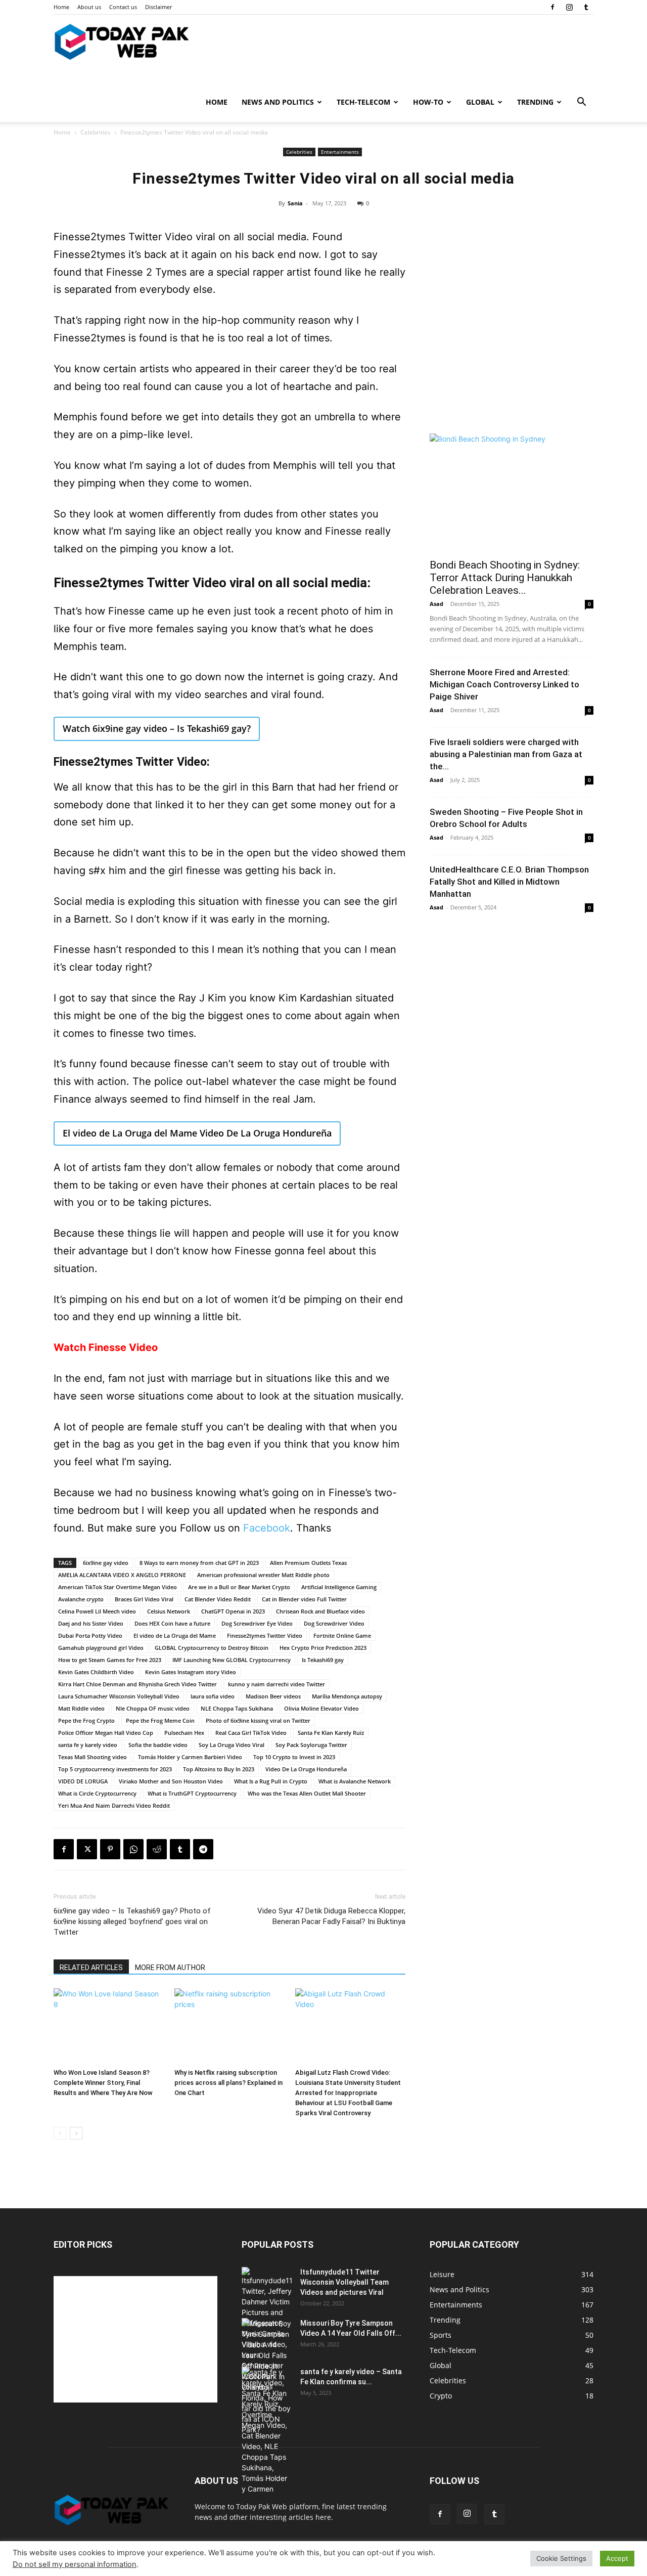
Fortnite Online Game (342, 1635)
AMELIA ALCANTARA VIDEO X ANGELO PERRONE (122, 1575)
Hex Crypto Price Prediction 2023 (323, 1648)
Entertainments (340, 152)
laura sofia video (213, 1696)
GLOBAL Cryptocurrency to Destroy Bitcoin (212, 1648)
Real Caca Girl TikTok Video (251, 1733)
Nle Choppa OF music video (153, 1708)
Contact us (123, 7)
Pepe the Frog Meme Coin (160, 1720)
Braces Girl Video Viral (144, 1599)
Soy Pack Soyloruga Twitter (311, 1745)
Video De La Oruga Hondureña (306, 1769)
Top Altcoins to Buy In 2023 (219, 1769)
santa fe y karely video (88, 1745)
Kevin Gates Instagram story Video (191, 1672)
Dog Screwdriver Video (334, 1623)
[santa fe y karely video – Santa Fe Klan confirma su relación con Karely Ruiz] (267, 2430)
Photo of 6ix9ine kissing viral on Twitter (258, 1720)
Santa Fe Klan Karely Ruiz (331, 1733)
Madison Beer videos (273, 1696)
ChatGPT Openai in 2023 (233, 1611)
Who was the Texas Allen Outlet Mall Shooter (307, 1793)
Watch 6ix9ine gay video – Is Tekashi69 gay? (157, 728)
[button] (581, 103)
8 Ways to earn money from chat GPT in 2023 (199, 1563)
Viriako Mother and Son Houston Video (171, 1781)
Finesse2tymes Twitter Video (265, 1635)
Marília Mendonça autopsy (347, 1696)
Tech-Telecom (363, 102)
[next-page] (76, 2133)
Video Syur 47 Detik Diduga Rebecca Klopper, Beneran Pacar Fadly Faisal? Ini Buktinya (331, 1916)
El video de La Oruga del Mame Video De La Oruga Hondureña (197, 1133)
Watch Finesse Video (106, 1347)
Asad (436, 604)
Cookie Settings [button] (561, 2558)
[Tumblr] (586, 7)
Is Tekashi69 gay (323, 1660)
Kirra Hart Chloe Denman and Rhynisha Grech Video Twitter (137, 1684)
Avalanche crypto (81, 1599)
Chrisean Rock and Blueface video (320, 1611)
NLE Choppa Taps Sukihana (237, 1708)
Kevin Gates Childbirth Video (96, 1672)
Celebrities (96, 132)
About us (89, 7)
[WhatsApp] (133, 1849)
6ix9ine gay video (106, 1563)
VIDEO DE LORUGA (83, 1781)
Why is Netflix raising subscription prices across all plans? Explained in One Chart (228, 2083)
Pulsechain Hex (184, 1733)
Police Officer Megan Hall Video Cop (106, 1733)
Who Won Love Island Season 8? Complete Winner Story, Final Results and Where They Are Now (103, 2083)
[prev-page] (60, 2133)
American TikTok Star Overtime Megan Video (118, 1587)
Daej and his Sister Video (91, 1623)
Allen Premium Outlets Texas (308, 1563)
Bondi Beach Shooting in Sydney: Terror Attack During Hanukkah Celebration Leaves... (505, 578)
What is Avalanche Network (355, 1781)
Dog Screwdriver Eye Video (257, 1623)
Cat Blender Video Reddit (218, 1599)
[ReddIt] (157, 1849)
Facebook (267, 1528)
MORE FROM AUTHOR (170, 1968)
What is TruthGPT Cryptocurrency (192, 1793)
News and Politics (278, 102)
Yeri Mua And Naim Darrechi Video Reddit (114, 1805)
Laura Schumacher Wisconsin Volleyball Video (119, 1696)
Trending (535, 102)
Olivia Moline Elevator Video (321, 1708)
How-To (428, 102)
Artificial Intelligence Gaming (339, 1587)
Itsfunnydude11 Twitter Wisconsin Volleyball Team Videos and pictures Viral (344, 2282)
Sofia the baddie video (158, 1745)
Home (61, 7)
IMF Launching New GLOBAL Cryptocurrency (232, 1660)
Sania (295, 203)
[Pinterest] (110, 1849)
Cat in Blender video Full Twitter (304, 1599)
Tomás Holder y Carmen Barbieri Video (190, 1757)
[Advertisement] (512, 351)
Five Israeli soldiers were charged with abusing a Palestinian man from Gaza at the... (506, 754)
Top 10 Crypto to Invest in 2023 (294, 1757)
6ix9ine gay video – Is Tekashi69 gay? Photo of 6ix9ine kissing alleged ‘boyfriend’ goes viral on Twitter (132, 1922)
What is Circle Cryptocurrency (97, 1793)
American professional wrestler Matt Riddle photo (263, 1575)
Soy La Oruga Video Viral (232, 1745)
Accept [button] (617, 2558)
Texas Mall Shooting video (93, 1757)
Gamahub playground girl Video (101, 1648)
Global (480, 102)
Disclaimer (158, 7)
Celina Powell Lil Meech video (97, 1611)
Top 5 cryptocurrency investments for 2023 (115, 1769)
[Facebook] (552, 7)
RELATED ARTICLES (91, 1968)
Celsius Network (169, 1611)
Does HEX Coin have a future (172, 1623)
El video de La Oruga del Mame (175, 1635)
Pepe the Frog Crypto (86, 1720)
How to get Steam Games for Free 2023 (110, 1660)
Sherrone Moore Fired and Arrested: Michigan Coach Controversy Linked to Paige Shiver (504, 684)
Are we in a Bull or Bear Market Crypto (239, 1587)
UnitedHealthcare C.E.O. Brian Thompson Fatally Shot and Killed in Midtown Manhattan (509, 882)
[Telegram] (203, 1849)
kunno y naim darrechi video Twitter (276, 1684)
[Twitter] (87, 1849)
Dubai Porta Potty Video (90, 1635)
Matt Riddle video (81, 1708)
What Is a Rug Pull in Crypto (271, 1781)
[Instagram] (569, 7)
